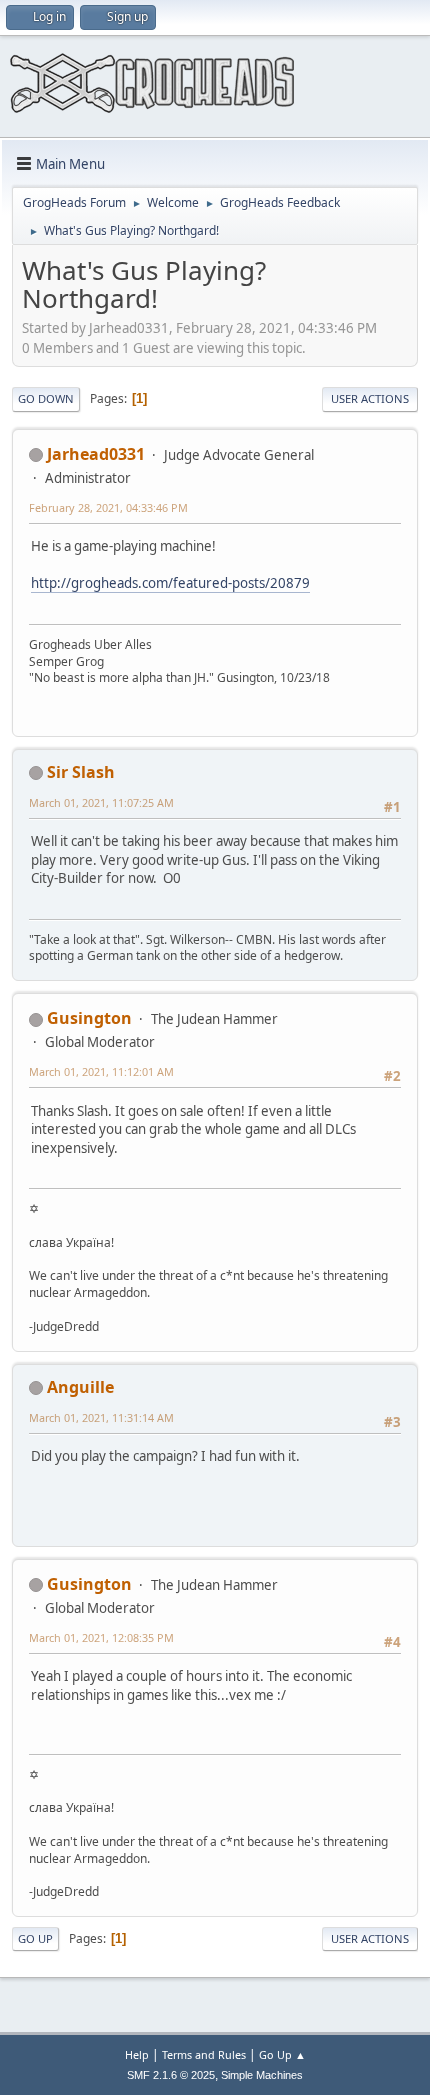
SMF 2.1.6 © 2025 (171, 2075)
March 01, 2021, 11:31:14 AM (101, 1417)
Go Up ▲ (282, 2054)
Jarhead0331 (96, 454)
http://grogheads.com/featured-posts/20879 (170, 583)
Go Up (35, 1938)
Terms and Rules (204, 2054)
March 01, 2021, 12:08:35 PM (101, 1637)
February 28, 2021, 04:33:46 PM (108, 507)
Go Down (46, 398)
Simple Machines (262, 2075)
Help (137, 2054)
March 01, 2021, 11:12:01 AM (101, 1071)
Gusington (89, 1018)
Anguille (80, 1387)
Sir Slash (81, 772)
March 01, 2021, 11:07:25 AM (101, 802)
